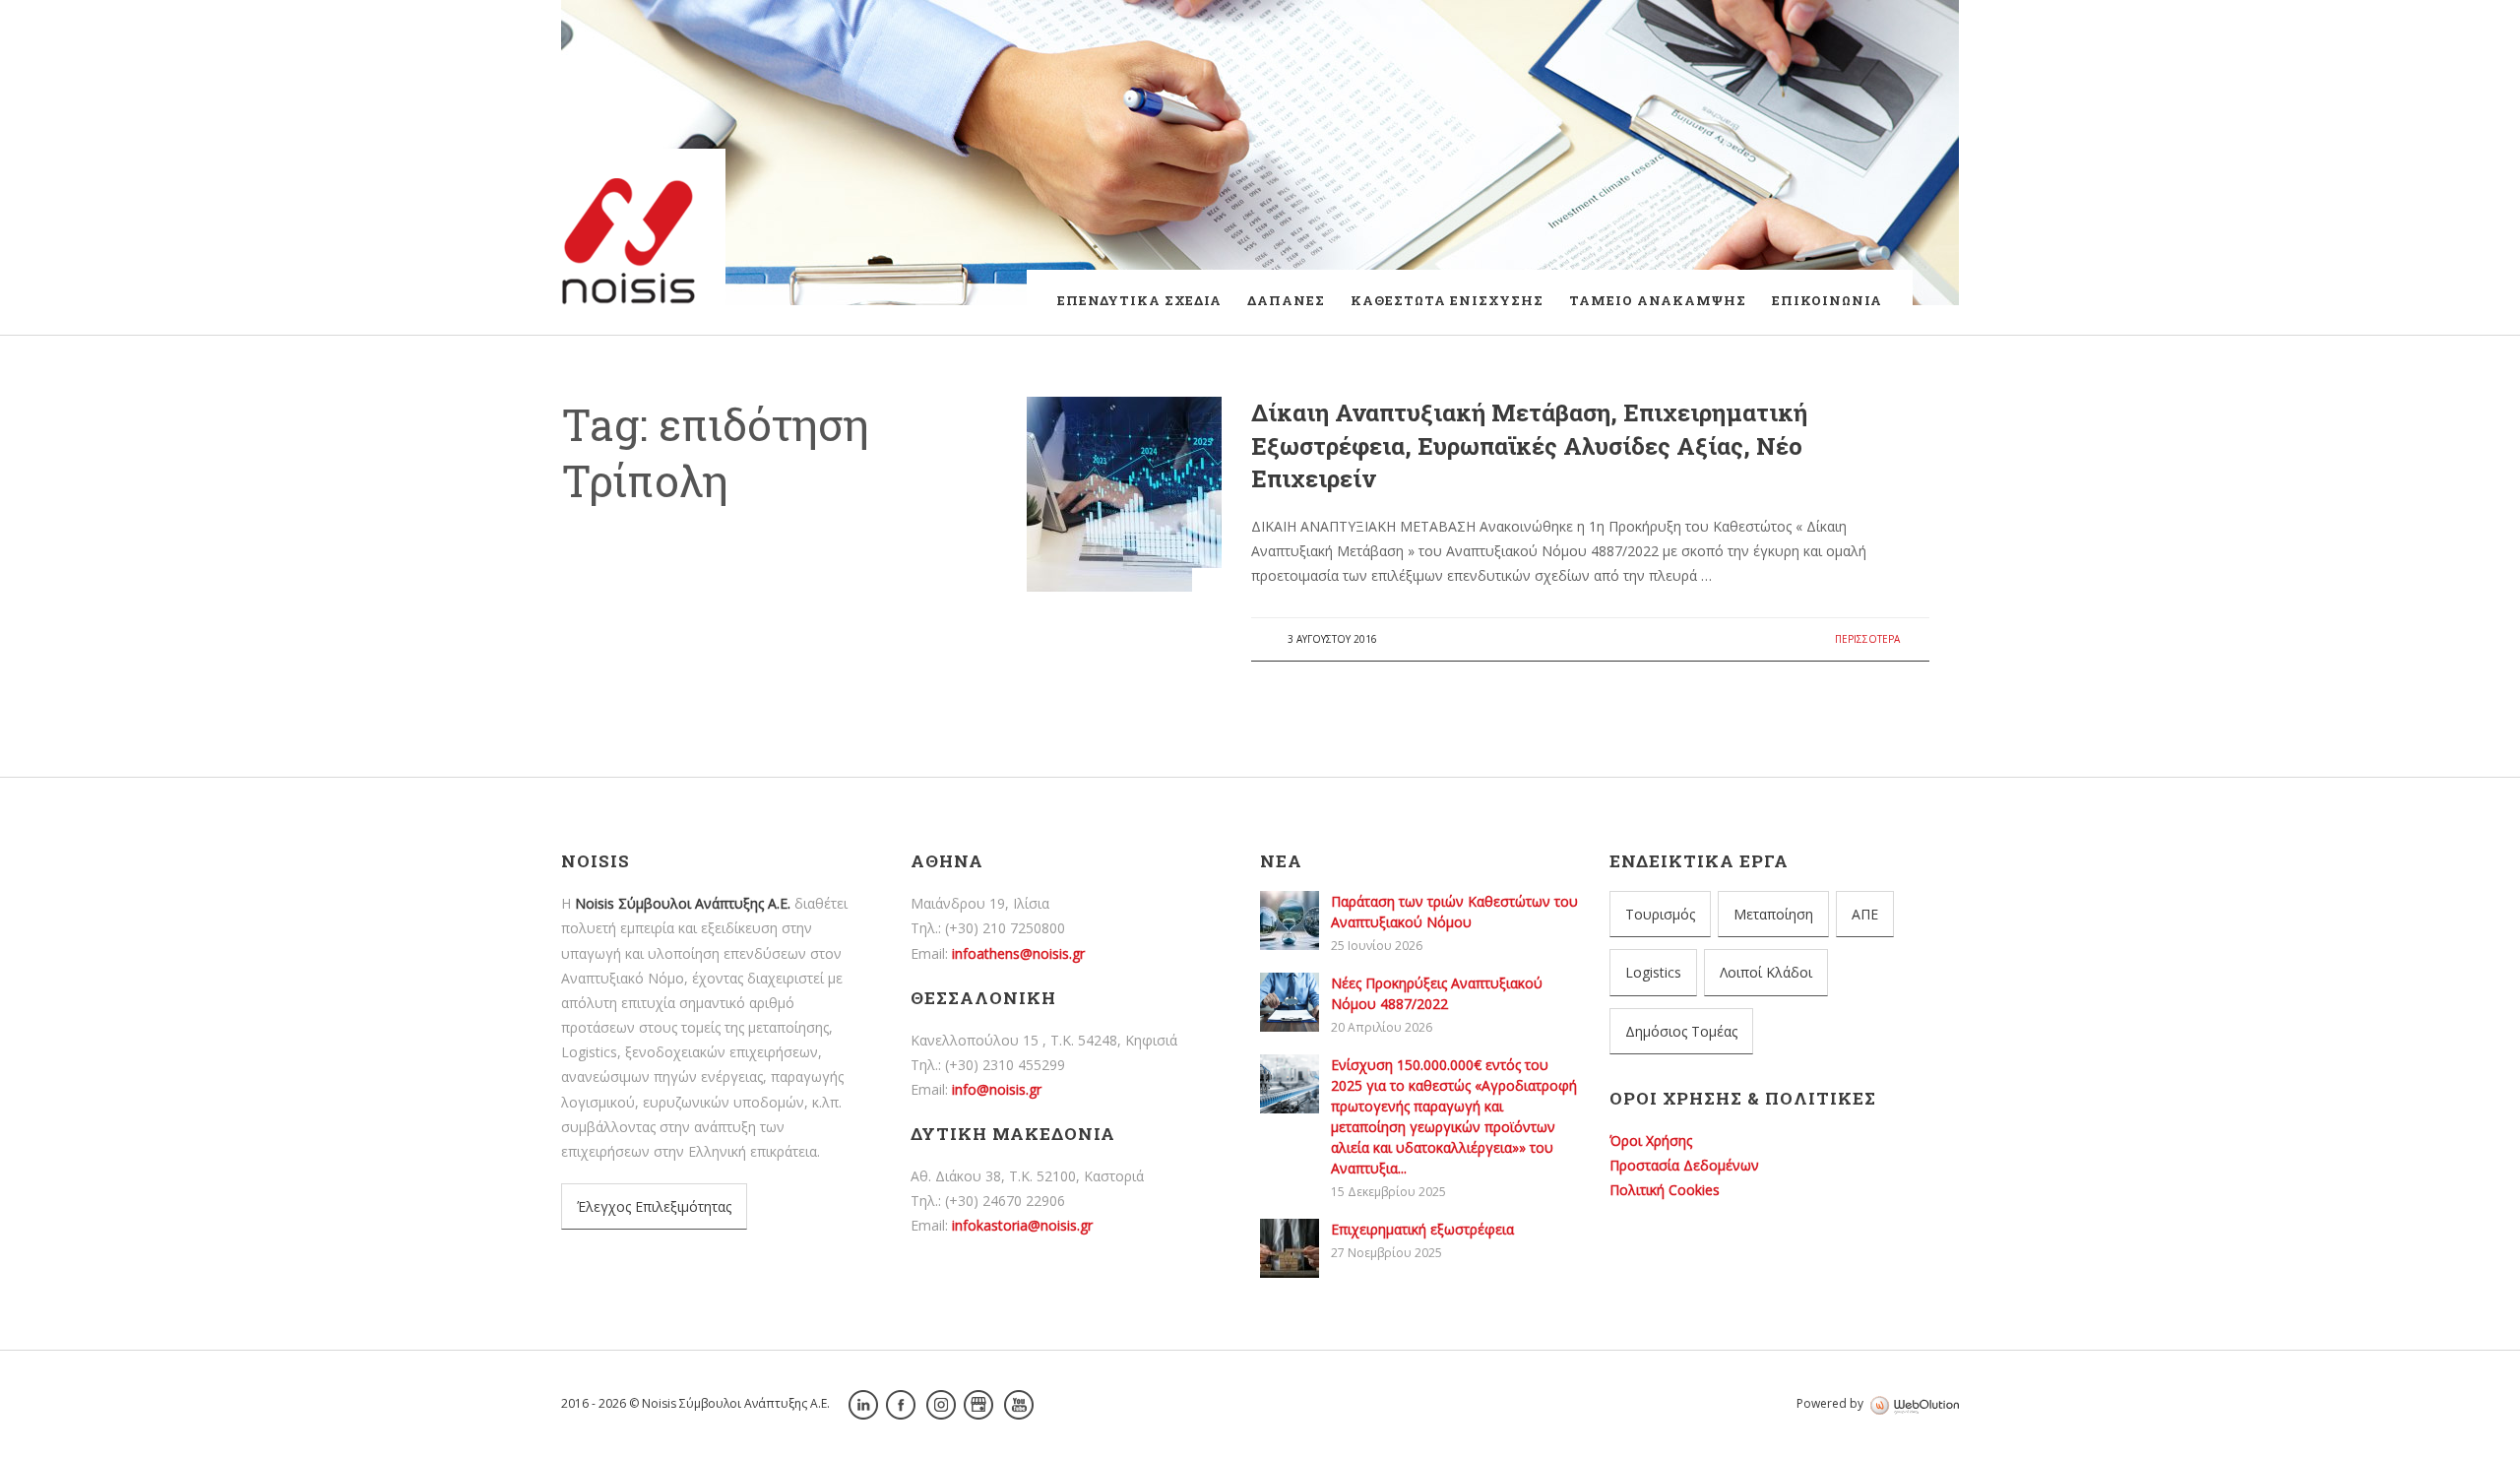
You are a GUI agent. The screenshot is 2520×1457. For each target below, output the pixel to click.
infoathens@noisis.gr (1018, 953)
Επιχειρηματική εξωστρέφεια (1422, 1229)
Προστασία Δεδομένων (1684, 1165)
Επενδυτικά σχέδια (1139, 300)
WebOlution (1915, 1406)
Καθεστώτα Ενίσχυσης (1447, 300)
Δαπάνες (1286, 300)
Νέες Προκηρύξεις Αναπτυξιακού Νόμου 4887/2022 (789, 773)
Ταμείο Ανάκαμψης (1658, 300)
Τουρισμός (1660, 914)
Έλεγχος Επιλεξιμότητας (654, 1206)
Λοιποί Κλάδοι (1766, 972)
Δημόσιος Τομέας (1681, 1031)
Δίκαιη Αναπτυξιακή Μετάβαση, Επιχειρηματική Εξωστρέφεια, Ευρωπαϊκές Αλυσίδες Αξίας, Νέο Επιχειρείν (1529, 445)
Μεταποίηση (1773, 914)
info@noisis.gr (997, 1089)
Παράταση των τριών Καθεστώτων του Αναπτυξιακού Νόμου (794, 720)
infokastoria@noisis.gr (1022, 1225)
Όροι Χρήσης (1651, 1140)
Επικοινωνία (1827, 300)
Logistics (1653, 972)
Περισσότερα (1867, 639)
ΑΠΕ (1865, 914)
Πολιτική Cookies (1665, 1190)
